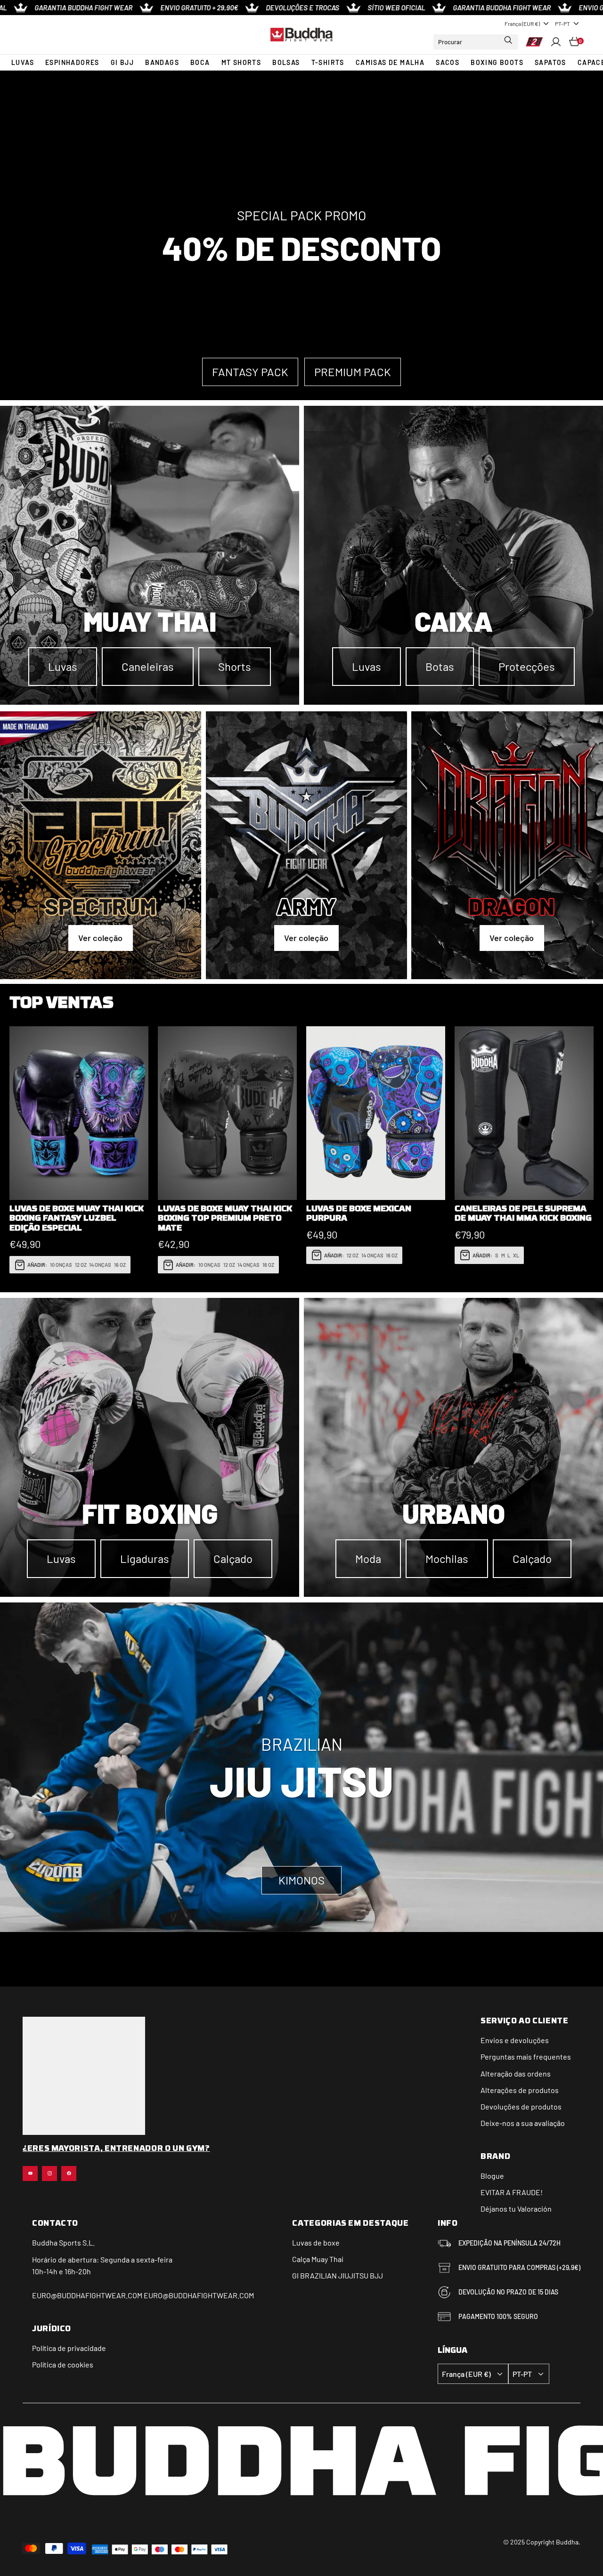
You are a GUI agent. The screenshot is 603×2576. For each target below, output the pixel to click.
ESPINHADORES (72, 62)
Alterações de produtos (520, 2090)
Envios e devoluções (515, 2040)
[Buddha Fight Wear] (301, 34)
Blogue (492, 2176)
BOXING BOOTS (497, 62)
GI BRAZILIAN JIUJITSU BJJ (338, 2275)
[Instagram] (49, 2173)
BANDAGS (162, 62)
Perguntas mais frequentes (526, 2057)
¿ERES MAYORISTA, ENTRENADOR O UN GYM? (116, 2149)
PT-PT (562, 24)
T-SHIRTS (328, 62)
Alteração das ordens (516, 2073)
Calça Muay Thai (318, 2259)
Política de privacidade (69, 2348)
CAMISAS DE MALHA (390, 62)
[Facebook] (69, 2173)
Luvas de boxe (316, 2242)
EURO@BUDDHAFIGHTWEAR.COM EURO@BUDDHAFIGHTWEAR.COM (143, 2295)
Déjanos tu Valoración (516, 2209)
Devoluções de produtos (521, 2106)
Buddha (45, 2242)
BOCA (200, 62)
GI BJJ (122, 62)
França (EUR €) (522, 24)
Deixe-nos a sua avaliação (523, 2123)
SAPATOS (550, 62)
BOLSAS (286, 62)
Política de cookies (63, 2364)
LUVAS (23, 62)
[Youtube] (30, 2173)
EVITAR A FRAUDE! (512, 2192)
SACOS (448, 62)
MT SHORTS (241, 62)
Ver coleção (100, 938)
